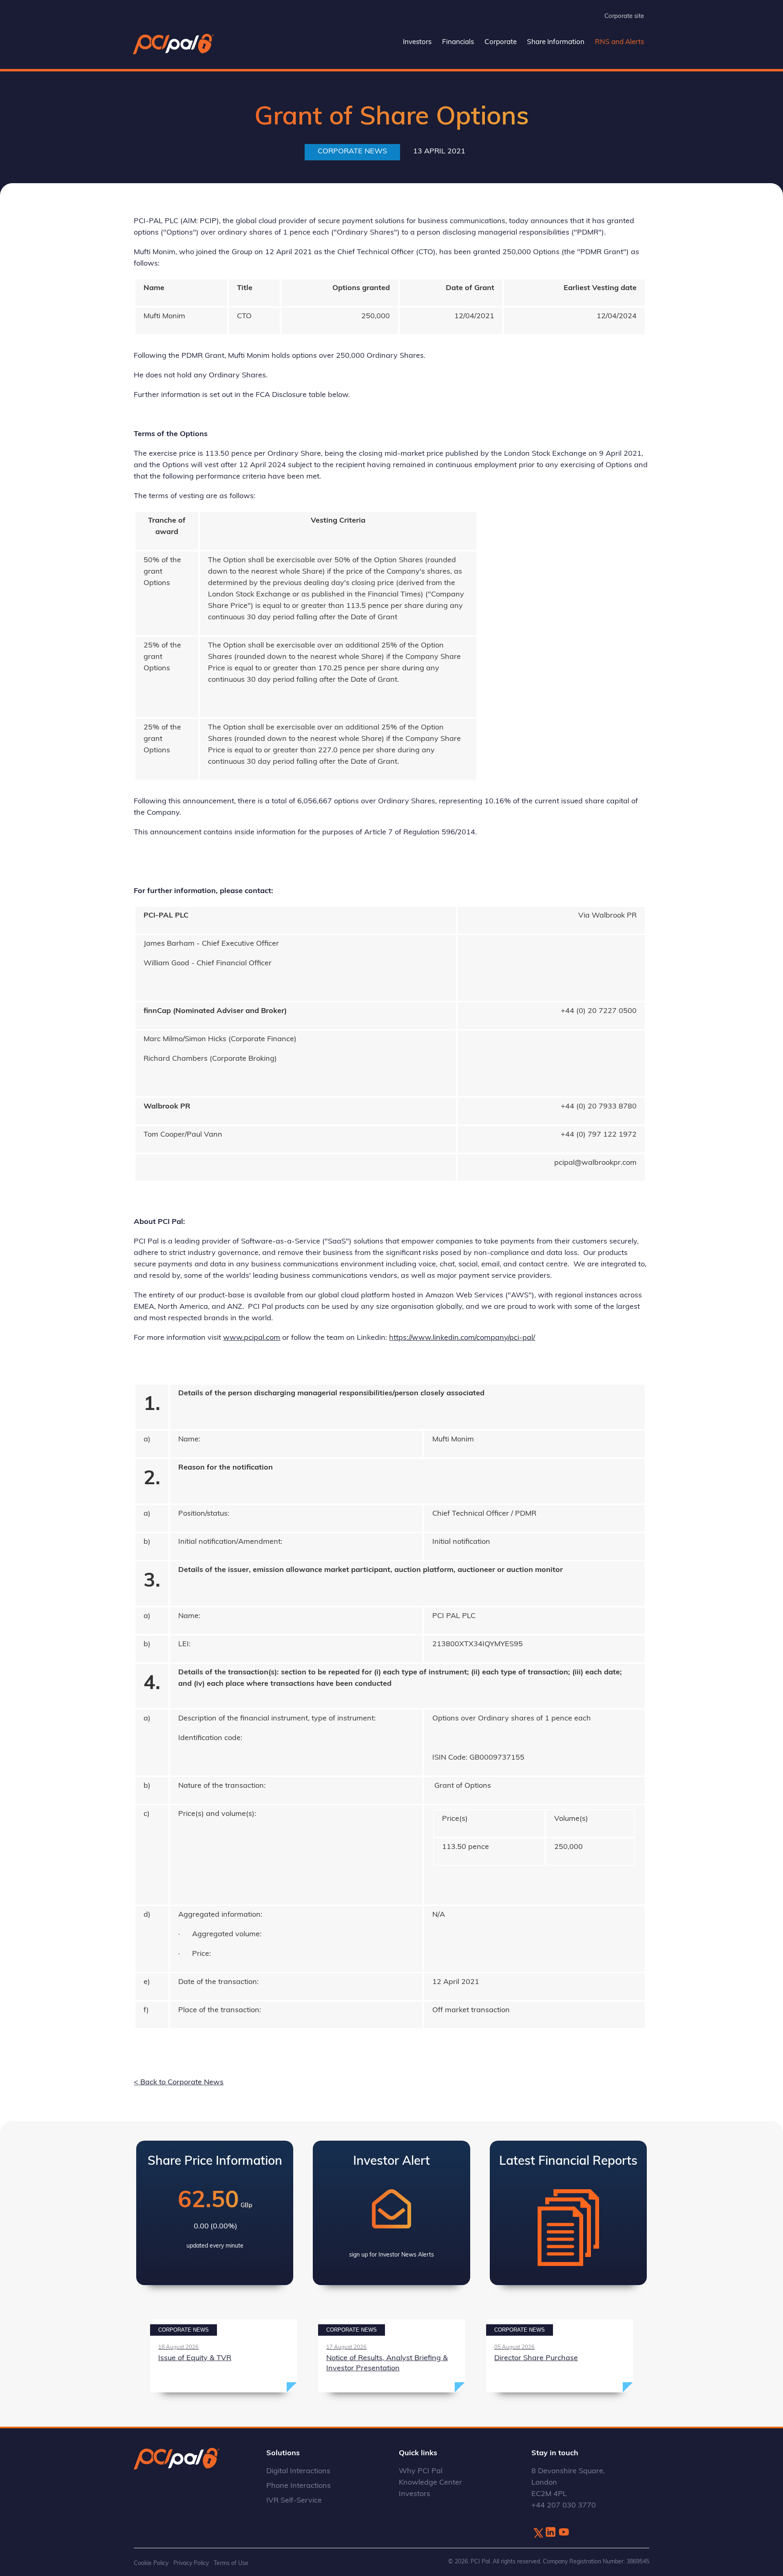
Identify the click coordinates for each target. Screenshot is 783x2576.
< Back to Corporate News (179, 2083)
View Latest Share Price (215, 2213)
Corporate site (624, 17)
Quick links (418, 2454)
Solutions (283, 2454)
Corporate (501, 42)
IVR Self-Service (294, 2501)
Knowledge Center (430, 2483)
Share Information (556, 42)
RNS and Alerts (619, 42)
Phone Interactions (299, 2486)
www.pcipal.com (252, 1338)
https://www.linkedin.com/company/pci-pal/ (462, 1338)
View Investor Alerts (391, 2213)
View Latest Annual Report (568, 2213)
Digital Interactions (298, 2472)
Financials (458, 42)
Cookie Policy (151, 2564)
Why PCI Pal (421, 2472)
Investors (417, 42)
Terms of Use (231, 2564)
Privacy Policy (191, 2564)
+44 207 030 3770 (564, 2506)
